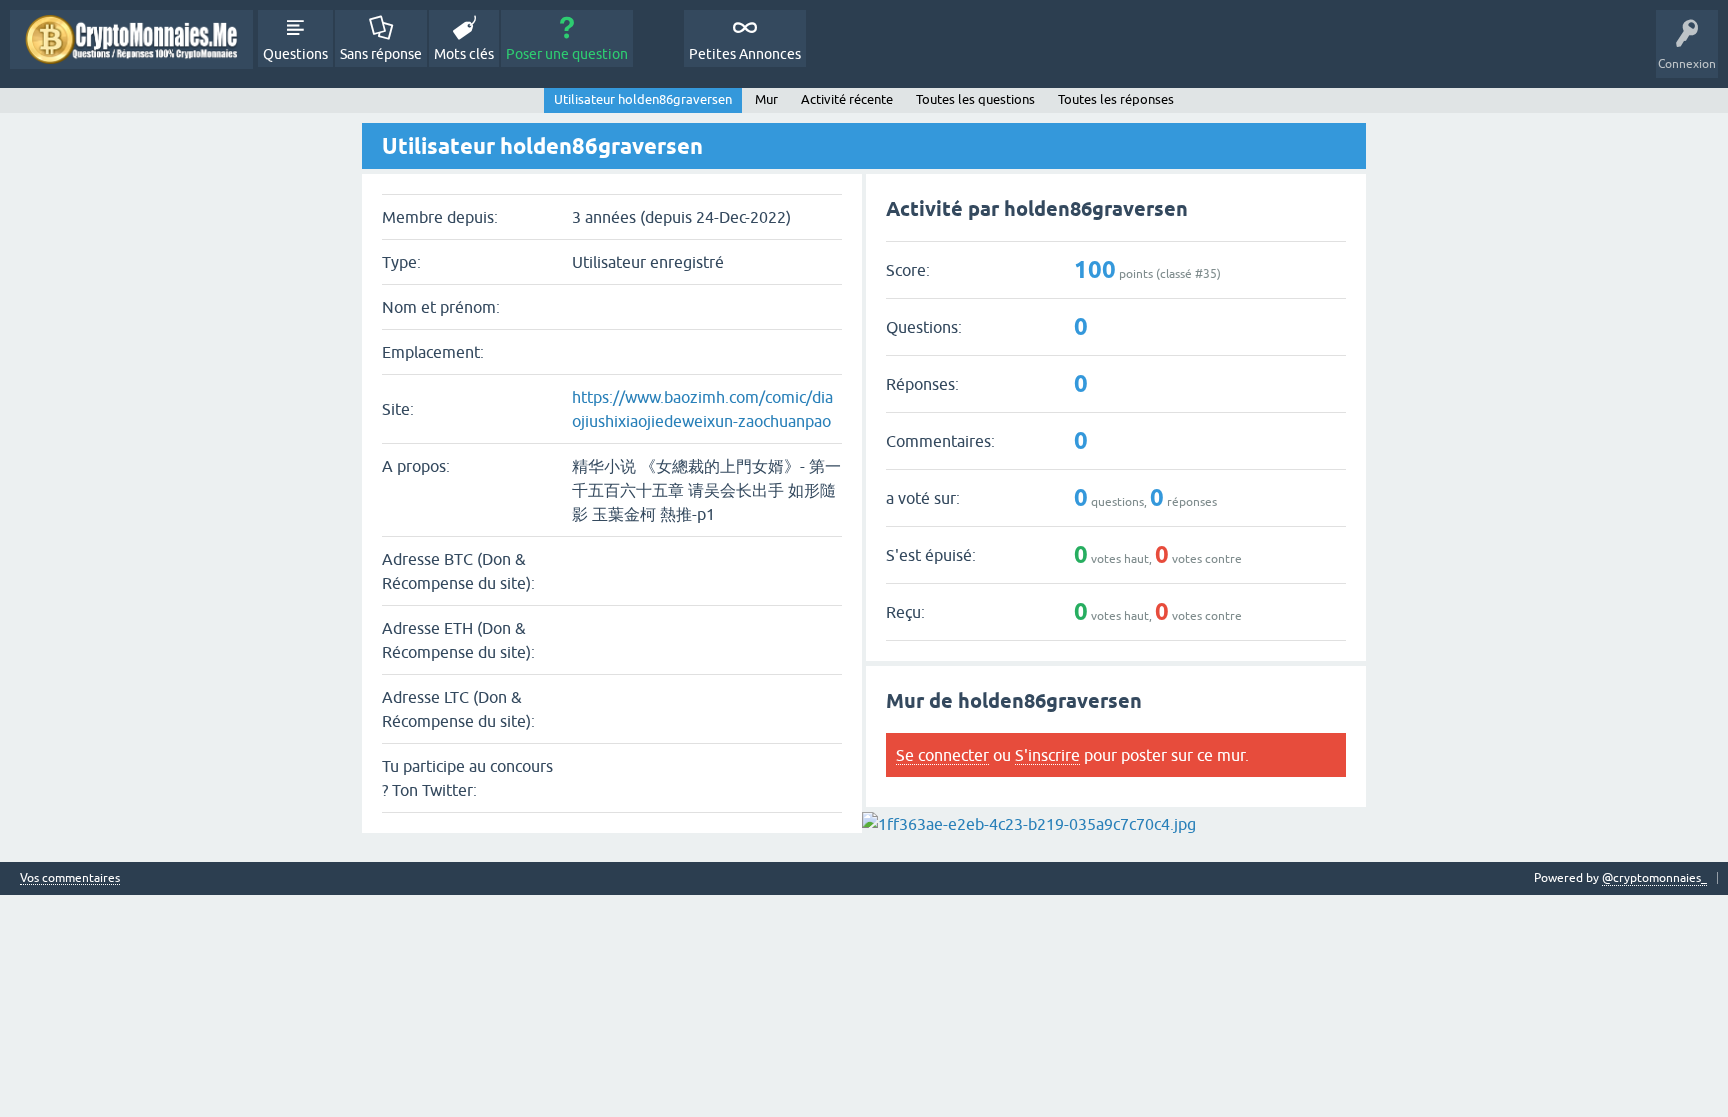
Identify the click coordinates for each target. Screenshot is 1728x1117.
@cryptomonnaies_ (1654, 878)
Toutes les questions (975, 99)
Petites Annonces (745, 54)
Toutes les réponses (1116, 99)
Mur (766, 99)
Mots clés (464, 54)
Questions (295, 54)
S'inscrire (1047, 755)
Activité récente (847, 99)
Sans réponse (381, 54)
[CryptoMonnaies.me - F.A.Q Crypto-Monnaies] (131, 39)
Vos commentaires (70, 878)
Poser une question (567, 54)
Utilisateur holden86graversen (643, 99)
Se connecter (942, 755)
